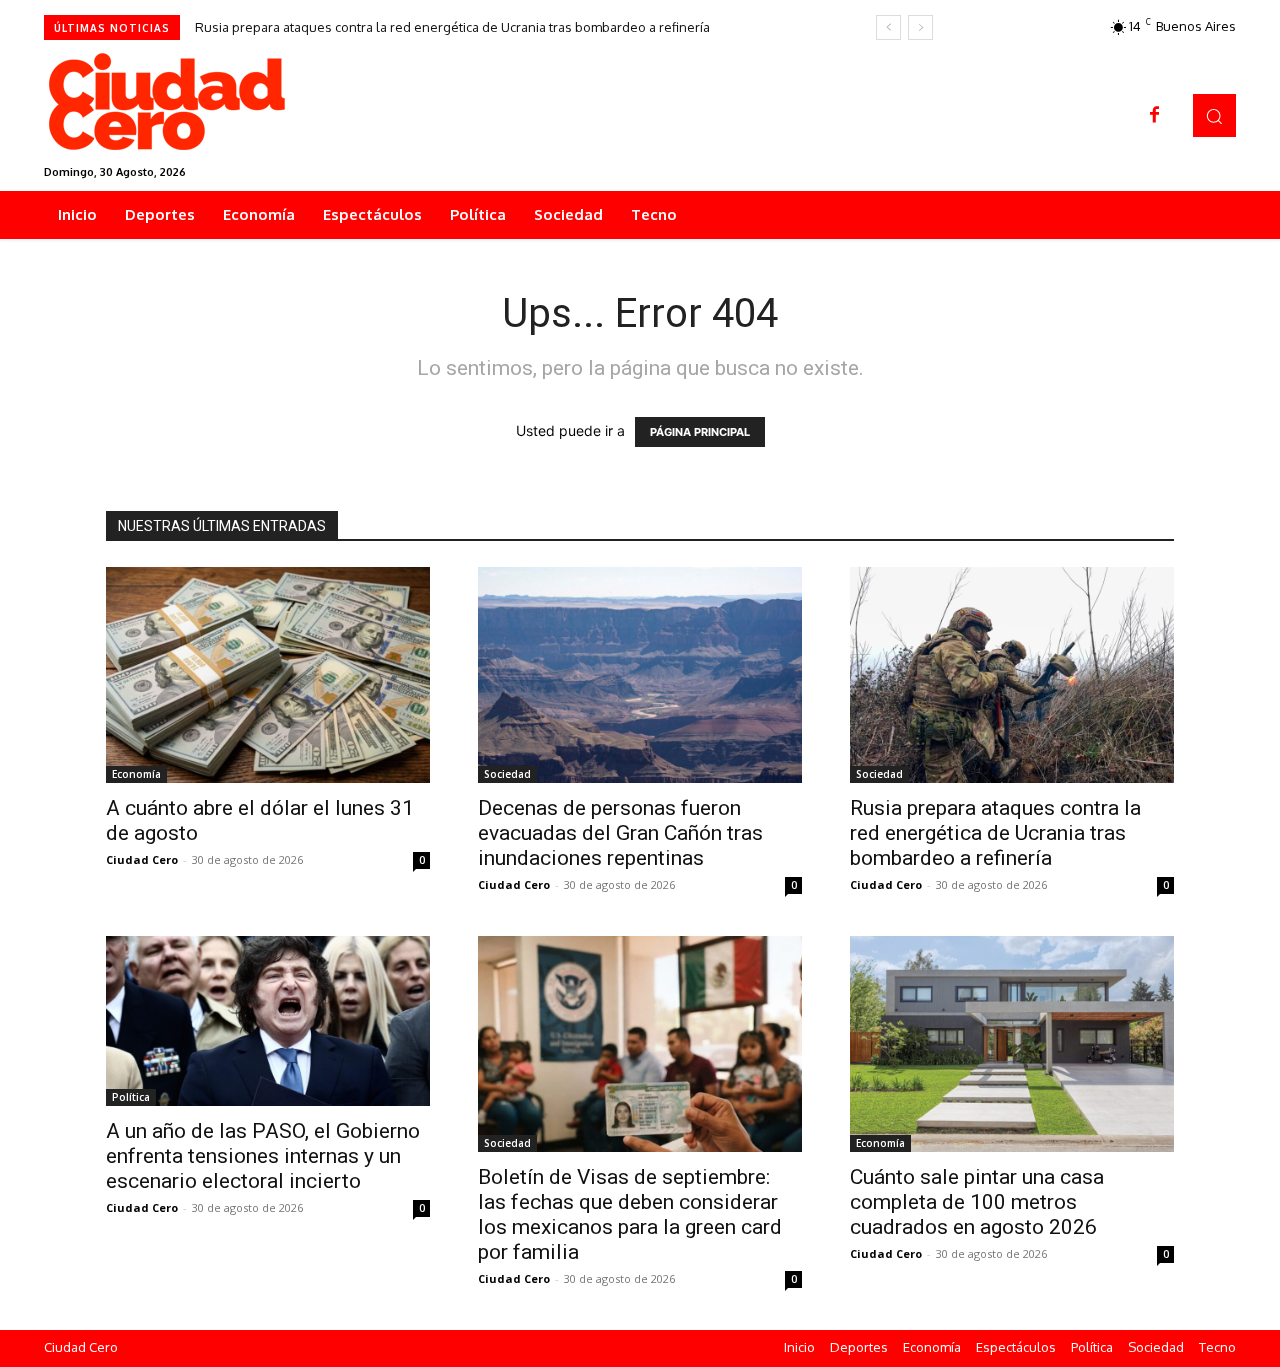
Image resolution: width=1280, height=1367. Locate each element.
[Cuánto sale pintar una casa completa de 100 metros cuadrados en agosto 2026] (1012, 1044)
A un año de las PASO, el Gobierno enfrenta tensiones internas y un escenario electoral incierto (263, 1156)
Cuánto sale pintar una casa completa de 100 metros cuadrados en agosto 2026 (977, 1202)
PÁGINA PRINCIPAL (700, 432)
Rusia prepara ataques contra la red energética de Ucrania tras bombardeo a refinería (452, 27)
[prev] (888, 27)
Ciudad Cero (142, 859)
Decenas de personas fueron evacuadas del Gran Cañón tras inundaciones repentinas (620, 833)
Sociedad (507, 774)
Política (131, 1097)
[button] (1214, 115)
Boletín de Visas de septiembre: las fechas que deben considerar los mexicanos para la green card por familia (630, 1214)
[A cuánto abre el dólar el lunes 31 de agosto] (268, 675)
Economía (136, 774)
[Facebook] (1155, 116)
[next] (920, 27)
